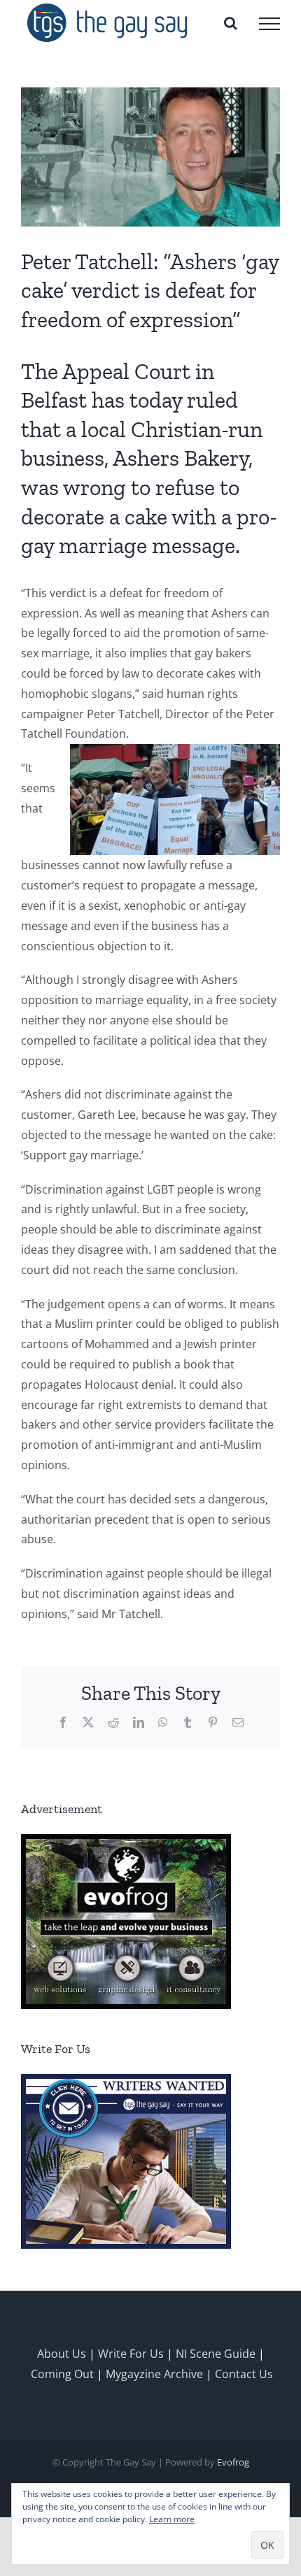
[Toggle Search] (231, 23)
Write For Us (131, 2354)
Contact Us (244, 2374)
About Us (62, 2354)
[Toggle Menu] (269, 24)
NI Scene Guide (216, 2354)
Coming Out (62, 2374)
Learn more (172, 2519)
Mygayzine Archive (154, 2374)
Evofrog (233, 2462)
